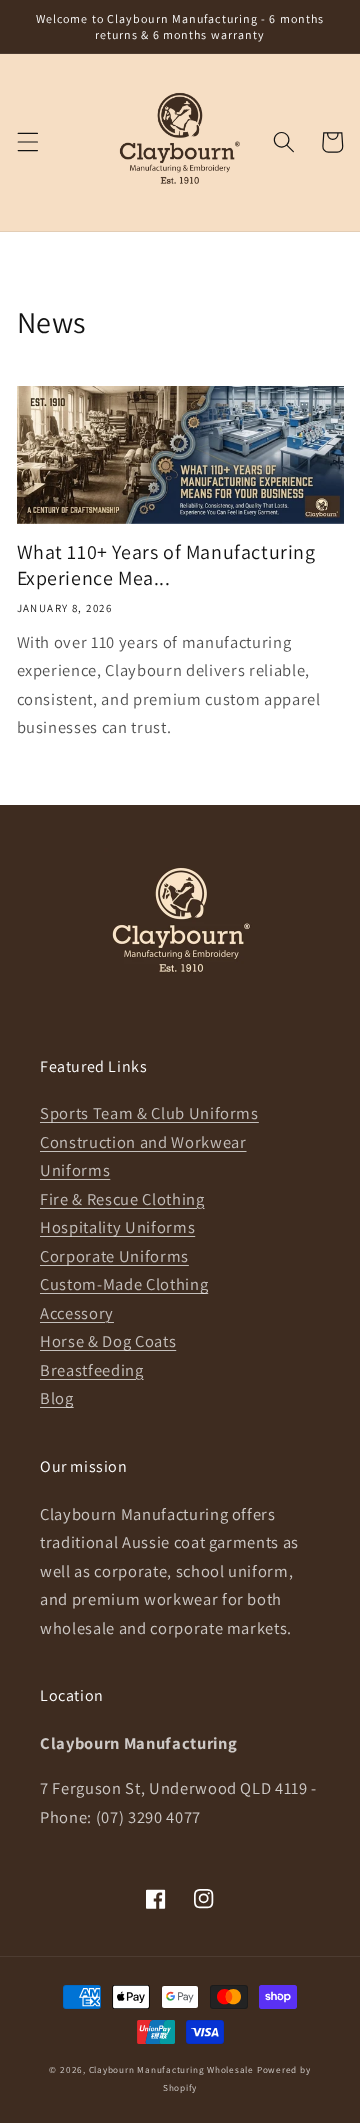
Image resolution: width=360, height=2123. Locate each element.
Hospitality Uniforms (117, 1227)
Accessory (77, 1313)
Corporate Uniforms (114, 1256)
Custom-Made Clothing (124, 1284)
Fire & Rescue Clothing (122, 1199)
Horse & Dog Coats (108, 1341)
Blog (57, 1398)
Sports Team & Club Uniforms (149, 1113)
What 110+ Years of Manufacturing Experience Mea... (166, 565)
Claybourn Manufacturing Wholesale (171, 2070)
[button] (27, 142)
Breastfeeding (92, 1370)
